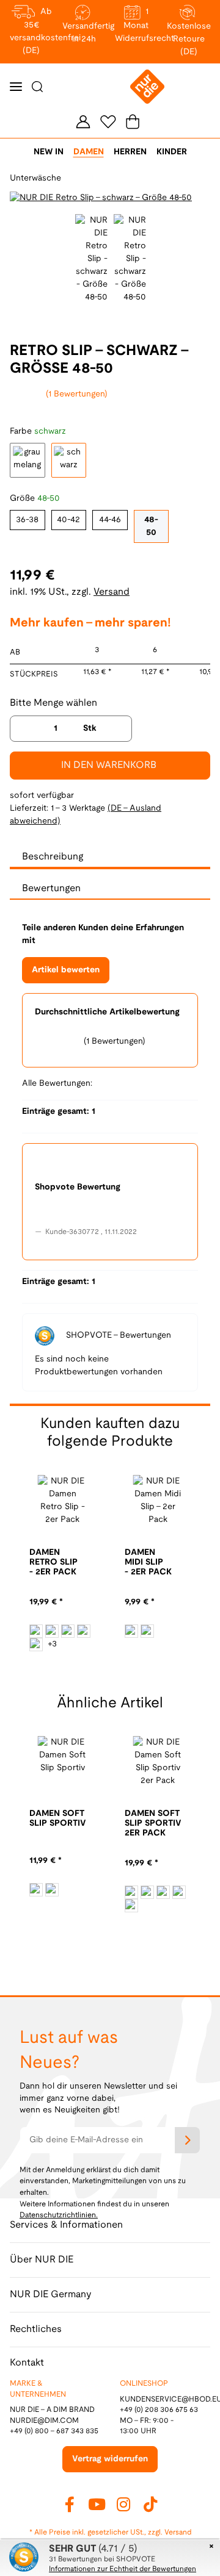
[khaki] (52, 1631)
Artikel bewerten (66, 970)
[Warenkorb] (130, 122)
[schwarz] (147, 1631)
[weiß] (131, 1631)
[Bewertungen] (43, 1589)
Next (116, 1665)
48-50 (151, 526)
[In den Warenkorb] (10, 7)
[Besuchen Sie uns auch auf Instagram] (123, 2504)
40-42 (68, 520)
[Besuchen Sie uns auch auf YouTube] (97, 2504)
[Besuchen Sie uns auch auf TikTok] (150, 2504)
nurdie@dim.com (44, 2421)
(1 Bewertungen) (77, 394)
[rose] (68, 1631)
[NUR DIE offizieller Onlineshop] (147, 87)
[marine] (84, 1631)
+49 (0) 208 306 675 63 (159, 2410)
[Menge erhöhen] (118, 729)
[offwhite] (36, 1631)
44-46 (110, 520)
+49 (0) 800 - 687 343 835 (54, 2431)
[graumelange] (36, 1890)
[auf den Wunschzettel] (194, 205)
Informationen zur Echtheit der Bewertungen (123, 2569)
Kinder (172, 152)
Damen (89, 152)
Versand (112, 592)
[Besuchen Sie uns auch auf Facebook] (70, 2504)
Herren (130, 152)
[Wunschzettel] (108, 121)
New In (49, 152)
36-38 (27, 520)
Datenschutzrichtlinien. (59, 2215)
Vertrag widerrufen (110, 2459)
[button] (83, 121)
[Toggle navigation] (16, 87)
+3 (52, 1644)
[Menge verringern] (24, 729)
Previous (20, 198)
